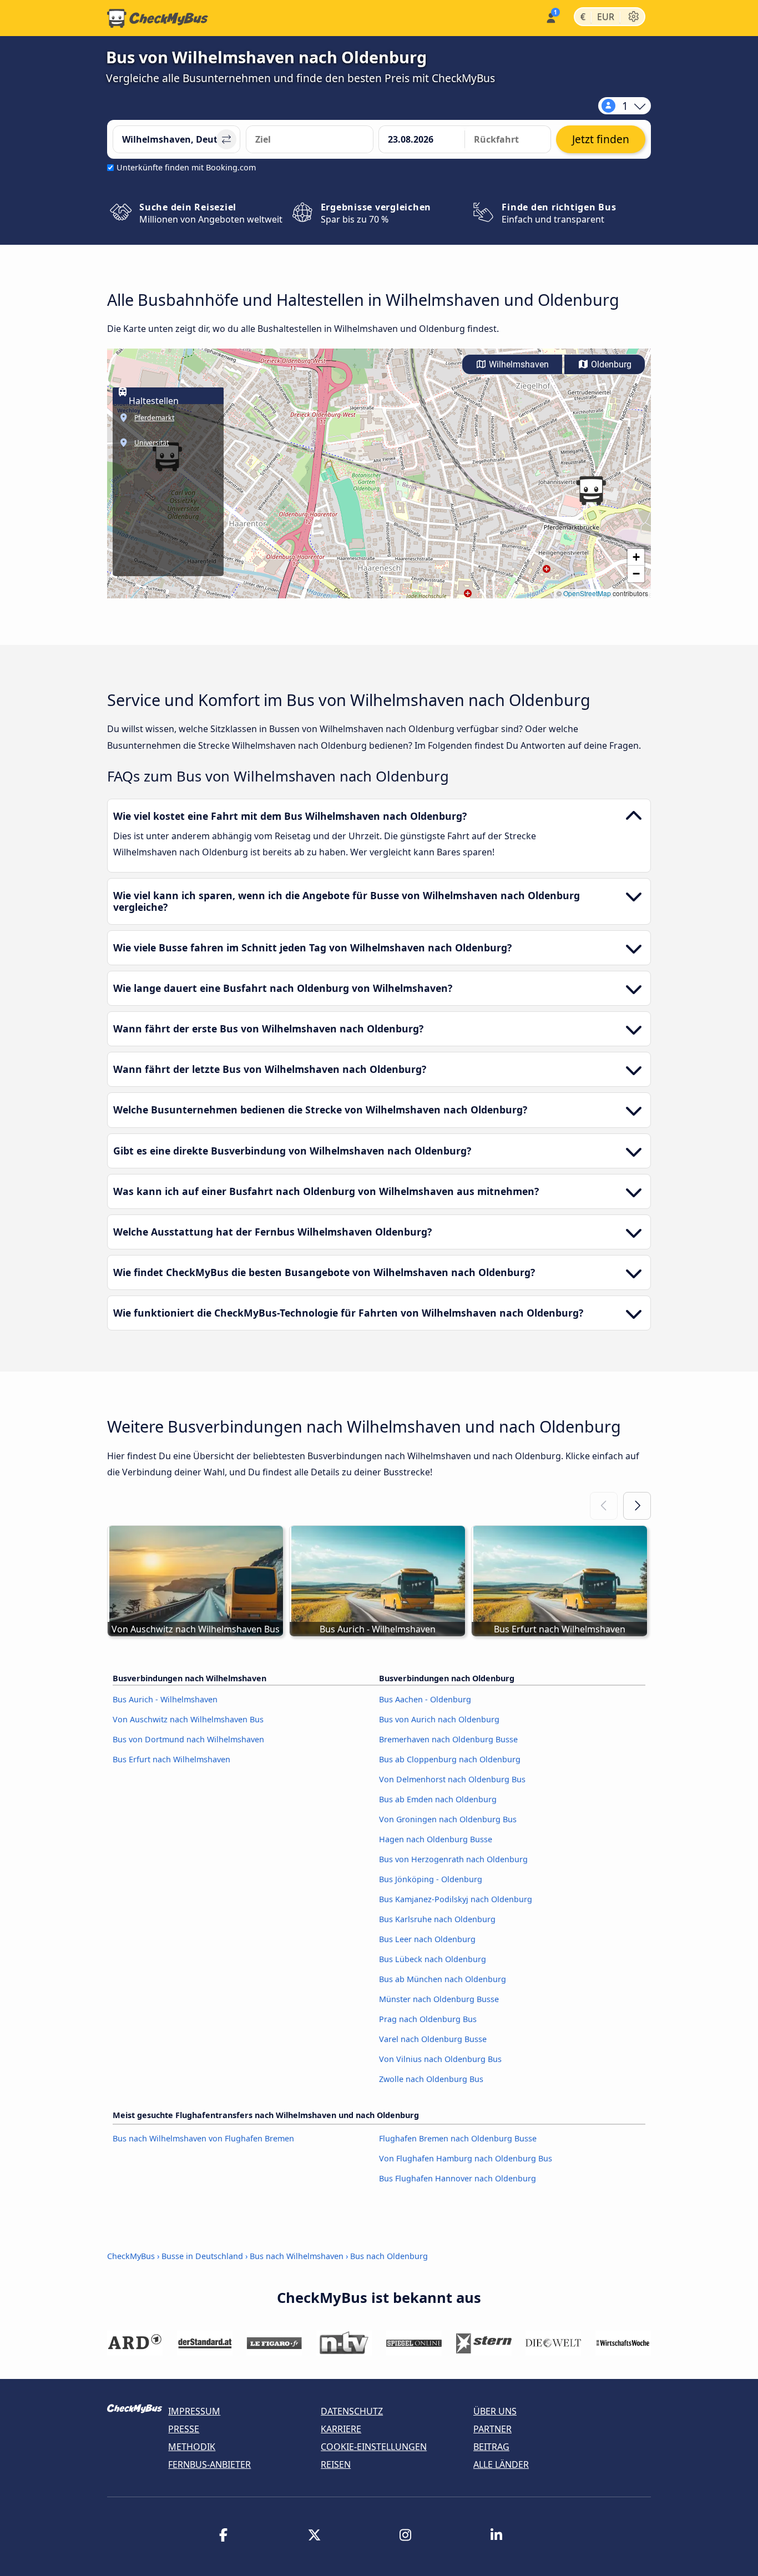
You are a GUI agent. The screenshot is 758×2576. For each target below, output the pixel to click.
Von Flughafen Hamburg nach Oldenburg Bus (466, 2158)
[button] (591, 491)
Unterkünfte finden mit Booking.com (186, 167)
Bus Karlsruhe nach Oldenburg (437, 1919)
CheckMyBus (131, 2256)
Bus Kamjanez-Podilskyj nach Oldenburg (456, 1899)
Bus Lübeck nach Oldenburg (433, 1959)
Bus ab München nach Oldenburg (443, 1979)
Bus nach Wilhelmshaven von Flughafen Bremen (203, 2138)
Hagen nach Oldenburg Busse (436, 1839)
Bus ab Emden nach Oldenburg (438, 1799)
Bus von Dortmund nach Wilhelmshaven (188, 1739)
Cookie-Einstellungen (374, 2447)
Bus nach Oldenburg (389, 2256)
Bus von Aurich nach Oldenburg (439, 1719)
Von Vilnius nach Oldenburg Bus (440, 2059)
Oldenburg (610, 364)
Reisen (336, 2464)
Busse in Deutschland (202, 2256)
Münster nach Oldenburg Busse (439, 1999)
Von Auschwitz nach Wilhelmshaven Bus (188, 1719)
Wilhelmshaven (518, 364)
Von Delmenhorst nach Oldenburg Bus (452, 1779)
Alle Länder (501, 2464)
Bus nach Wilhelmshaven (297, 2256)
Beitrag (491, 2447)
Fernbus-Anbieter (209, 2464)
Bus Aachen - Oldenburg (425, 1699)
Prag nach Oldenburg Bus (428, 2019)
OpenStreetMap (587, 593)
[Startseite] (158, 18)
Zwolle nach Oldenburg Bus (431, 2079)
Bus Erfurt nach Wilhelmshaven (171, 1759)
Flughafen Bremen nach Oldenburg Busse (458, 2138)
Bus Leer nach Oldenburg (427, 1939)
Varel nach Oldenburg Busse (433, 2039)
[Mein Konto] (550, 17)
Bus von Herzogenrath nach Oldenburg (453, 1859)
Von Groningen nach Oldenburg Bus (448, 1819)
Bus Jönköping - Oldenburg (431, 1879)
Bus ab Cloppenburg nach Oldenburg (450, 1759)
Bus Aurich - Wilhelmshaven (165, 1699)
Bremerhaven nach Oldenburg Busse (448, 1739)
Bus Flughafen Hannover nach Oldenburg (458, 2178)
